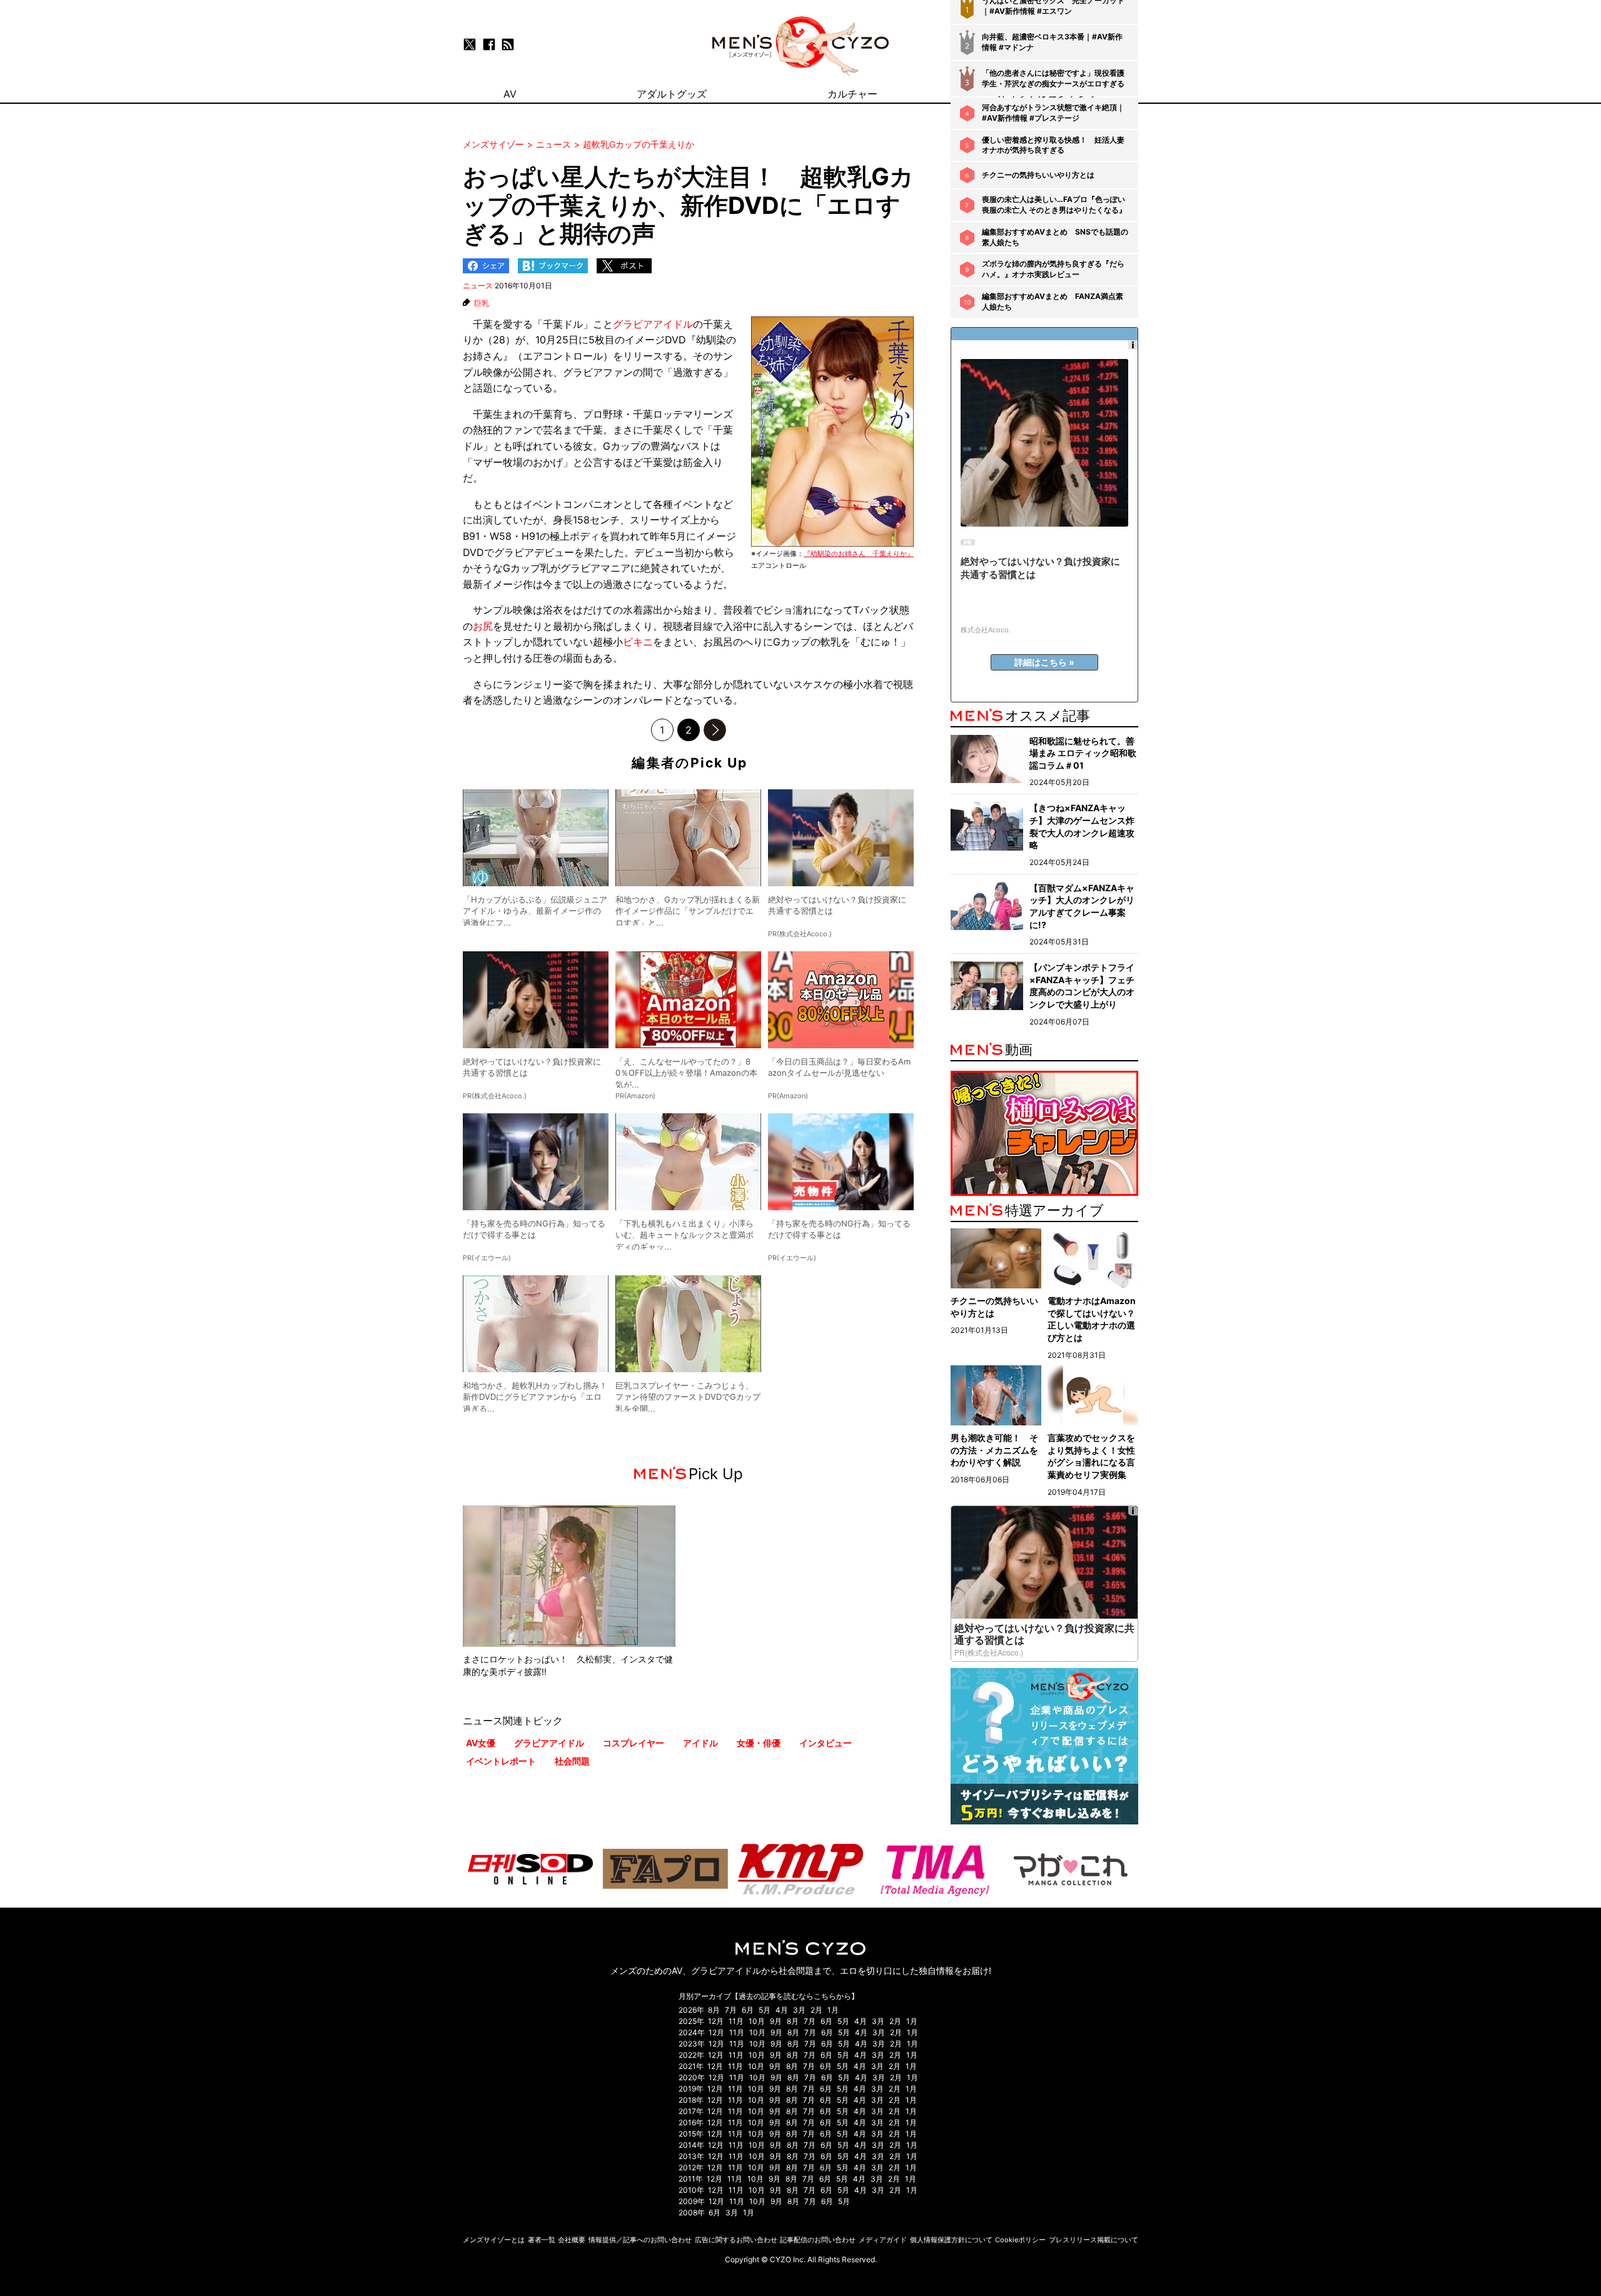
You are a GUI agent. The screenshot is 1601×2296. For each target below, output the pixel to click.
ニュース (478, 286)
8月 (714, 2010)
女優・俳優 (759, 1743)
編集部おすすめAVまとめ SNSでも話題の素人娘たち (1055, 237)
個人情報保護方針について (951, 2240)
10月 (757, 2021)
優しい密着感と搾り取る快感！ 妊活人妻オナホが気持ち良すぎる (1053, 145)
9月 (776, 2021)
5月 (765, 2010)
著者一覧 (542, 2240)
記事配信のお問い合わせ (818, 2240)
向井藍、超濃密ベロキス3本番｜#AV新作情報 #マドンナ (1052, 42)
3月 (799, 2010)
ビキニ (638, 642)
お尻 (483, 626)
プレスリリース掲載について (1093, 2240)
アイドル (700, 1743)
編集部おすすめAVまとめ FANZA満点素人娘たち (1053, 301)
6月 (748, 2010)
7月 (731, 2010)
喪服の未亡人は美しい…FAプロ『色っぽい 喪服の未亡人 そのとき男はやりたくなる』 (1054, 205)
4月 (782, 2010)
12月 (716, 2021)
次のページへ (715, 730)
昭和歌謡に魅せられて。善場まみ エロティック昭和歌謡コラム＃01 (1083, 753)
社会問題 (572, 1761)
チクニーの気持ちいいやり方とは (1038, 175)
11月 (736, 2021)
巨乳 (482, 303)
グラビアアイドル (653, 324)
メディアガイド (883, 2240)
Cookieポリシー (1020, 2240)
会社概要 (572, 2240)
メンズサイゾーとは (494, 2240)
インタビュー (826, 1743)
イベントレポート (501, 1761)
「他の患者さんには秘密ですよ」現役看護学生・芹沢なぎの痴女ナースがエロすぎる (1053, 78)
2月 (816, 2010)
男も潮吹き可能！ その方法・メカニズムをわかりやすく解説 (994, 1450)
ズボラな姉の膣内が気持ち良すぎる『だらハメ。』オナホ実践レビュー (1053, 269)
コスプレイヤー (634, 1743)
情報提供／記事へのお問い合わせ (640, 2240)
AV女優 (481, 1743)
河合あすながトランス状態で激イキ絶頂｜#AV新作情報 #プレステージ (1053, 113)
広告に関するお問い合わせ (736, 2240)
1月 (833, 2010)
